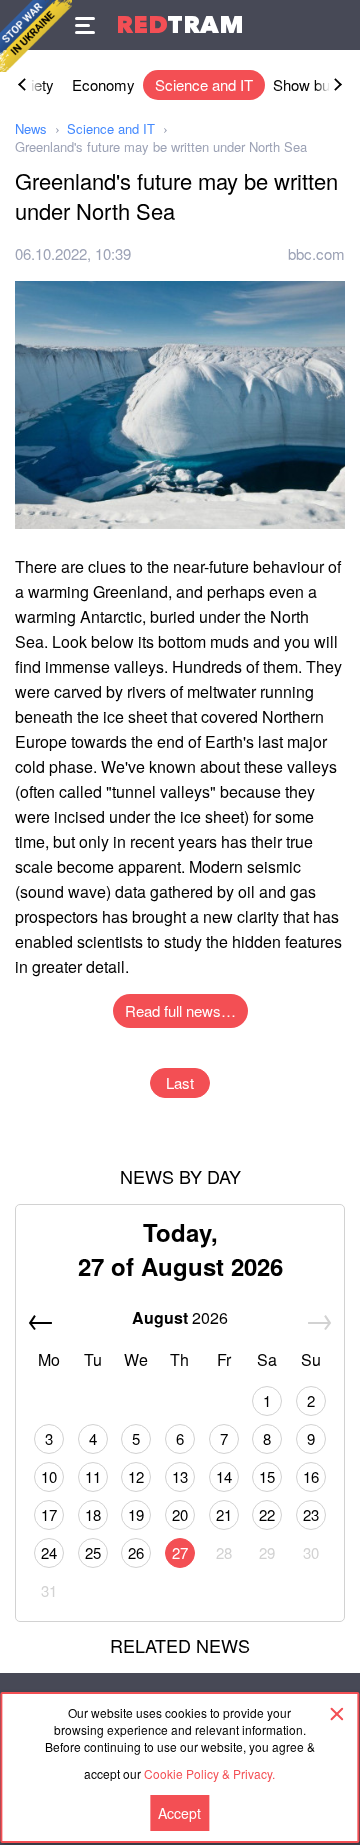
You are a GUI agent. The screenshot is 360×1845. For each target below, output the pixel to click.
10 (49, 1476)
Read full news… (180, 1010)
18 (93, 1514)
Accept (179, 1813)
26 (136, 1552)
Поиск (335, 25)
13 (180, 1476)
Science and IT (204, 84)
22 (267, 1514)
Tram (180, 24)
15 (267, 1476)
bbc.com (316, 253)
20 (180, 1514)
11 (93, 1476)
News (31, 128)
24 (49, 1552)
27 (180, 1552)
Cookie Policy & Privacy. (209, 1773)
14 (224, 1476)
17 (49, 1514)
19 (136, 1514)
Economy (103, 84)
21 (224, 1514)
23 (311, 1514)
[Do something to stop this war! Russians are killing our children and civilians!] (36, 36)
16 (311, 1476)
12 (136, 1476)
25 (93, 1552)
